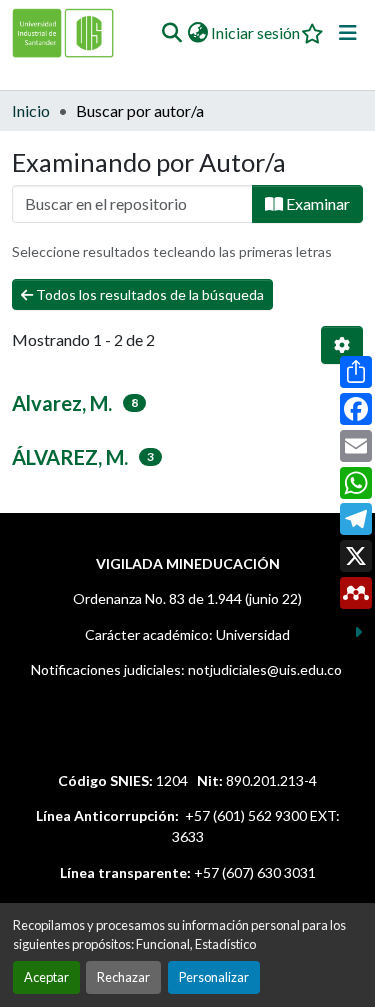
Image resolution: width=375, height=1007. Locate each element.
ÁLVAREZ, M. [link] (70, 457)
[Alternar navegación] (348, 33)
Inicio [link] (31, 110)
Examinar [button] (316, 203)
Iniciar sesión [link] (255, 32)
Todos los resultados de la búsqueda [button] (148, 294)
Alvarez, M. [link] (62, 403)
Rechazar (123, 977)
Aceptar (46, 977)
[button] (171, 33)
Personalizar (214, 977)
